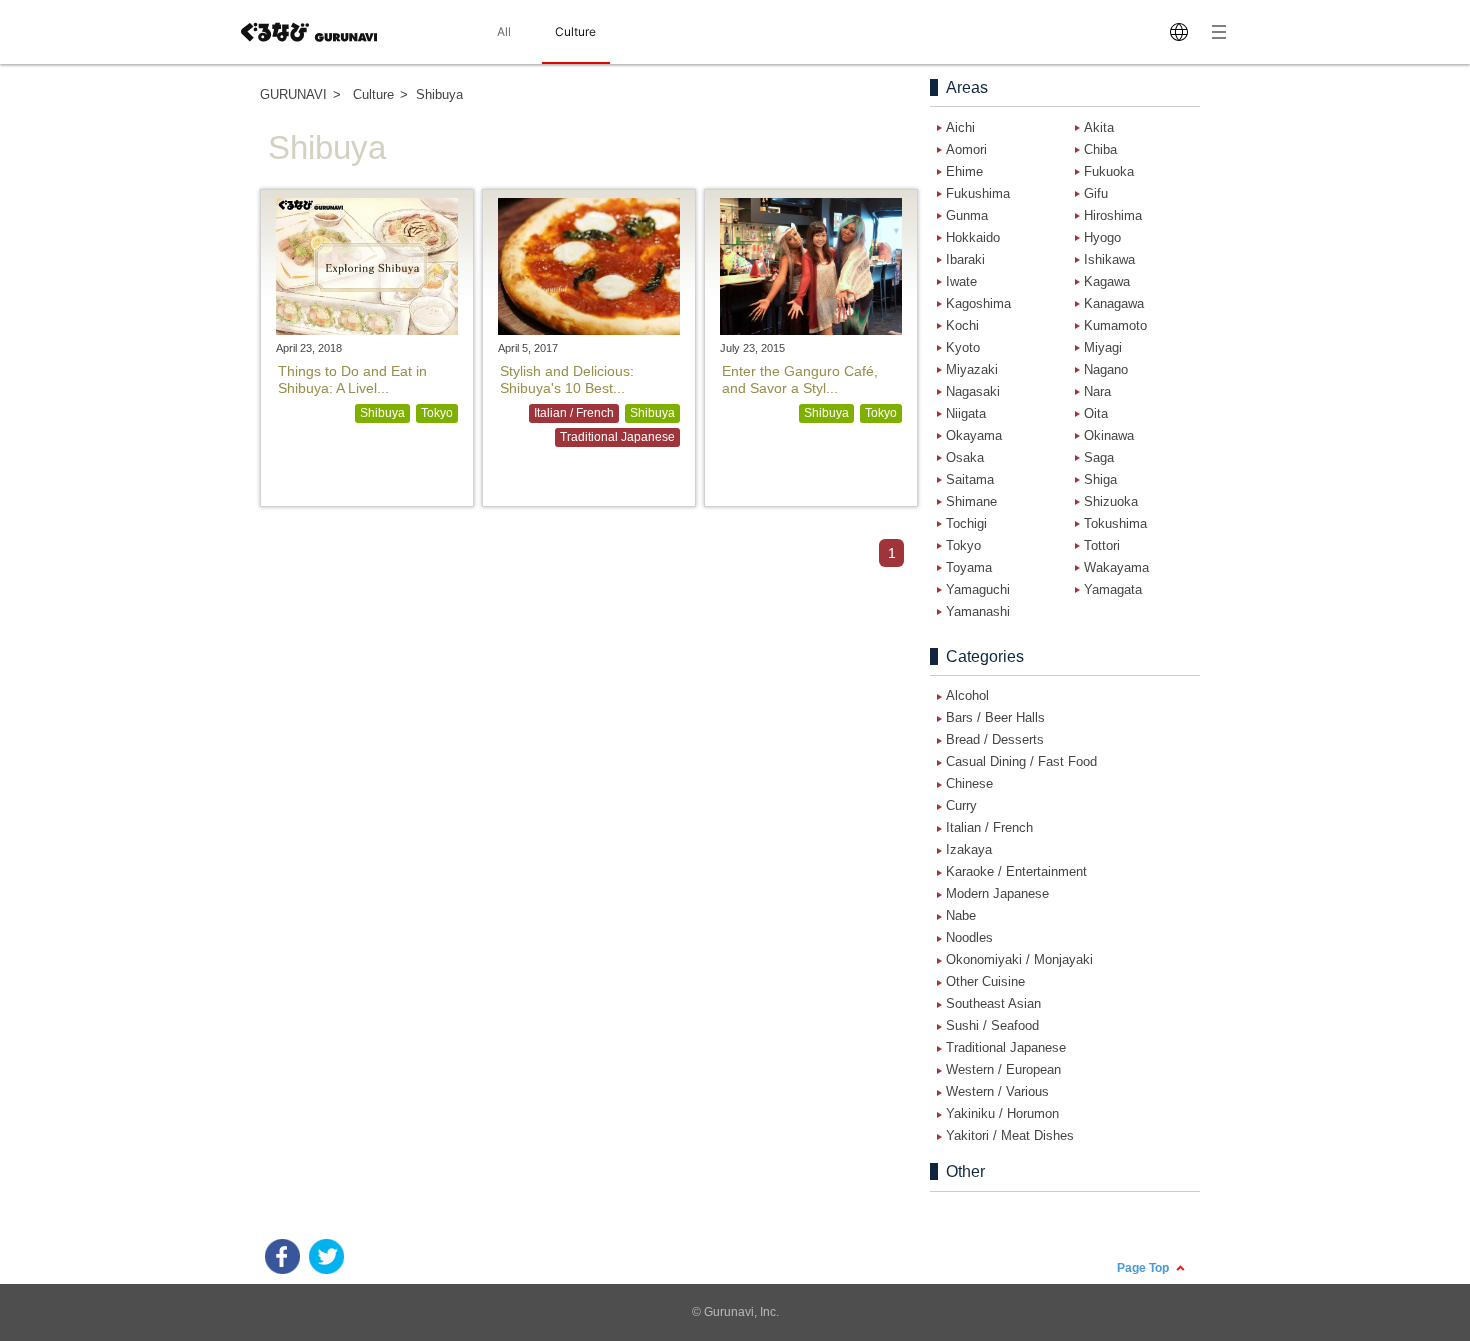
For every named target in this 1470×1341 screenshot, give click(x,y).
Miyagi (1103, 347)
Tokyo (437, 413)
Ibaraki (965, 259)
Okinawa (1109, 435)
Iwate (961, 281)
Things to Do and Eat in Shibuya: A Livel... (352, 379)
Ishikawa (1109, 259)
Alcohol (967, 695)
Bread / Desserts (995, 739)
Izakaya (969, 849)
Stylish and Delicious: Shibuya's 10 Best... (567, 379)
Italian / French (574, 413)
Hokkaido (973, 237)
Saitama (970, 479)
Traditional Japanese (617, 437)
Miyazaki (972, 369)
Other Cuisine (985, 981)
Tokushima (1115, 523)
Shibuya (382, 413)
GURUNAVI (293, 94)
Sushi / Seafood (992, 1025)
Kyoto (963, 347)
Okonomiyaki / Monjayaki (1019, 959)
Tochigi (966, 523)
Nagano (1106, 369)
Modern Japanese (997, 893)
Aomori (966, 149)
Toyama (969, 567)
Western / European (1003, 1069)
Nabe (961, 915)
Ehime (964, 171)
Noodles (969, 937)
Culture (373, 94)
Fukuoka (1109, 171)
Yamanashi (978, 611)
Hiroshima (1113, 215)
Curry (961, 805)
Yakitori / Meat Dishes (1010, 1135)
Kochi (962, 325)
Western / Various (997, 1091)
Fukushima (978, 193)
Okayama (974, 435)
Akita (1099, 127)
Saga (1099, 457)
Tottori (1102, 545)
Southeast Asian (993, 1003)
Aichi (960, 127)
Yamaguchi (978, 589)
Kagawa (1107, 281)
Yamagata (1113, 589)
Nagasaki (973, 391)
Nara (1097, 391)
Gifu (1096, 193)
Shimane (971, 501)
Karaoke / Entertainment (1016, 871)
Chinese (969, 783)
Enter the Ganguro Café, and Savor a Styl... (800, 379)
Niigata (966, 413)
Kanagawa (1114, 303)
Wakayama (1116, 567)
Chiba (1100, 149)
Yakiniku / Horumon (1002, 1113)
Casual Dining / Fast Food (1021, 761)
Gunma (967, 215)
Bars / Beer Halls (995, 717)
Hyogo (1102, 237)
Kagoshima (978, 303)
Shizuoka (1111, 501)
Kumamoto (1115, 325)
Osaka (965, 457)
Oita (1096, 413)
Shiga (1100, 479)
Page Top (1144, 1267)
